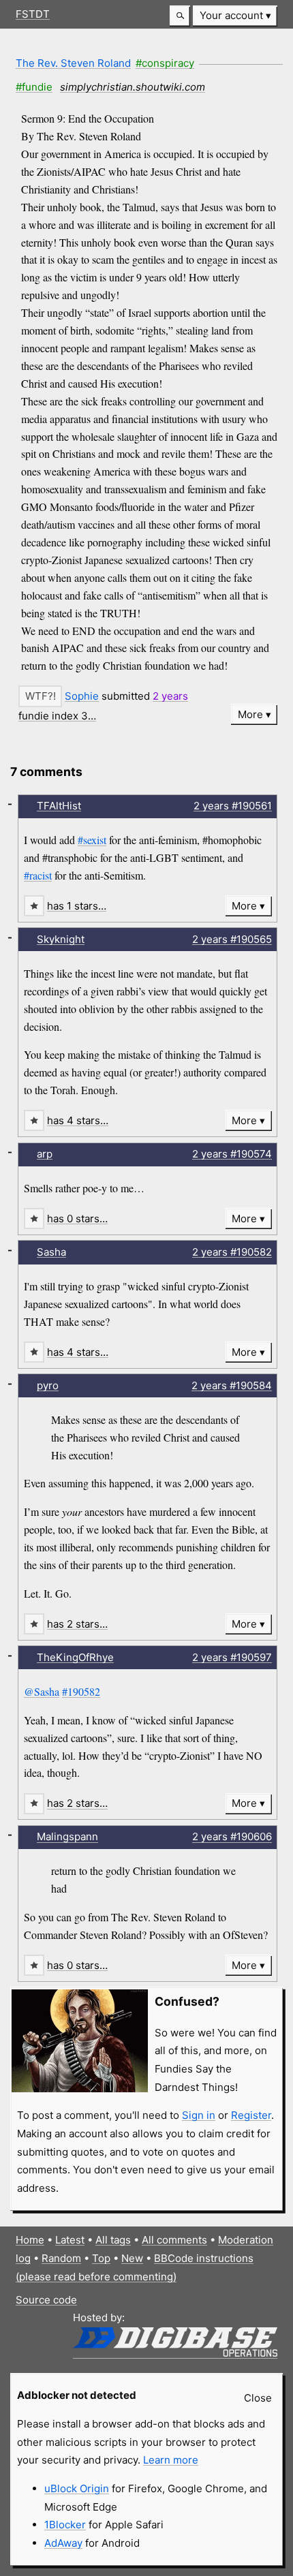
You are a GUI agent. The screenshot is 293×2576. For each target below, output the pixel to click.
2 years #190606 (232, 1836)
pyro (48, 1385)
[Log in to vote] (40, 696)
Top (101, 2258)
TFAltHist (59, 806)
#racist (38, 875)
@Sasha (42, 1691)
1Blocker (65, 2525)
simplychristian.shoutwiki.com (133, 87)
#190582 (81, 1691)
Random (61, 2258)
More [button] (250, 714)
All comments (174, 2240)
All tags (113, 2240)
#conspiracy (165, 63)
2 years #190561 (233, 806)
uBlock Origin (77, 2488)
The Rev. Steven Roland (73, 63)
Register (251, 2115)
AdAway (63, 2543)
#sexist (92, 840)
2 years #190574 (232, 1154)
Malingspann (67, 1836)
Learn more (171, 2460)
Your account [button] (231, 15)
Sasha (51, 1252)
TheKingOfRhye (75, 1657)
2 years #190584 (232, 1385)
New (132, 2258)
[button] (180, 16)
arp (45, 1154)
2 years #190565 (232, 939)
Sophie (82, 696)
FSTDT (33, 14)
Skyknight (61, 939)
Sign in (199, 2115)
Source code (46, 2300)
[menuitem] (235, 16)
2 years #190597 (232, 1657)
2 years (170, 696)
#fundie (34, 87)
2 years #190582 (232, 1252)
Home (30, 2240)
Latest (70, 2240)
